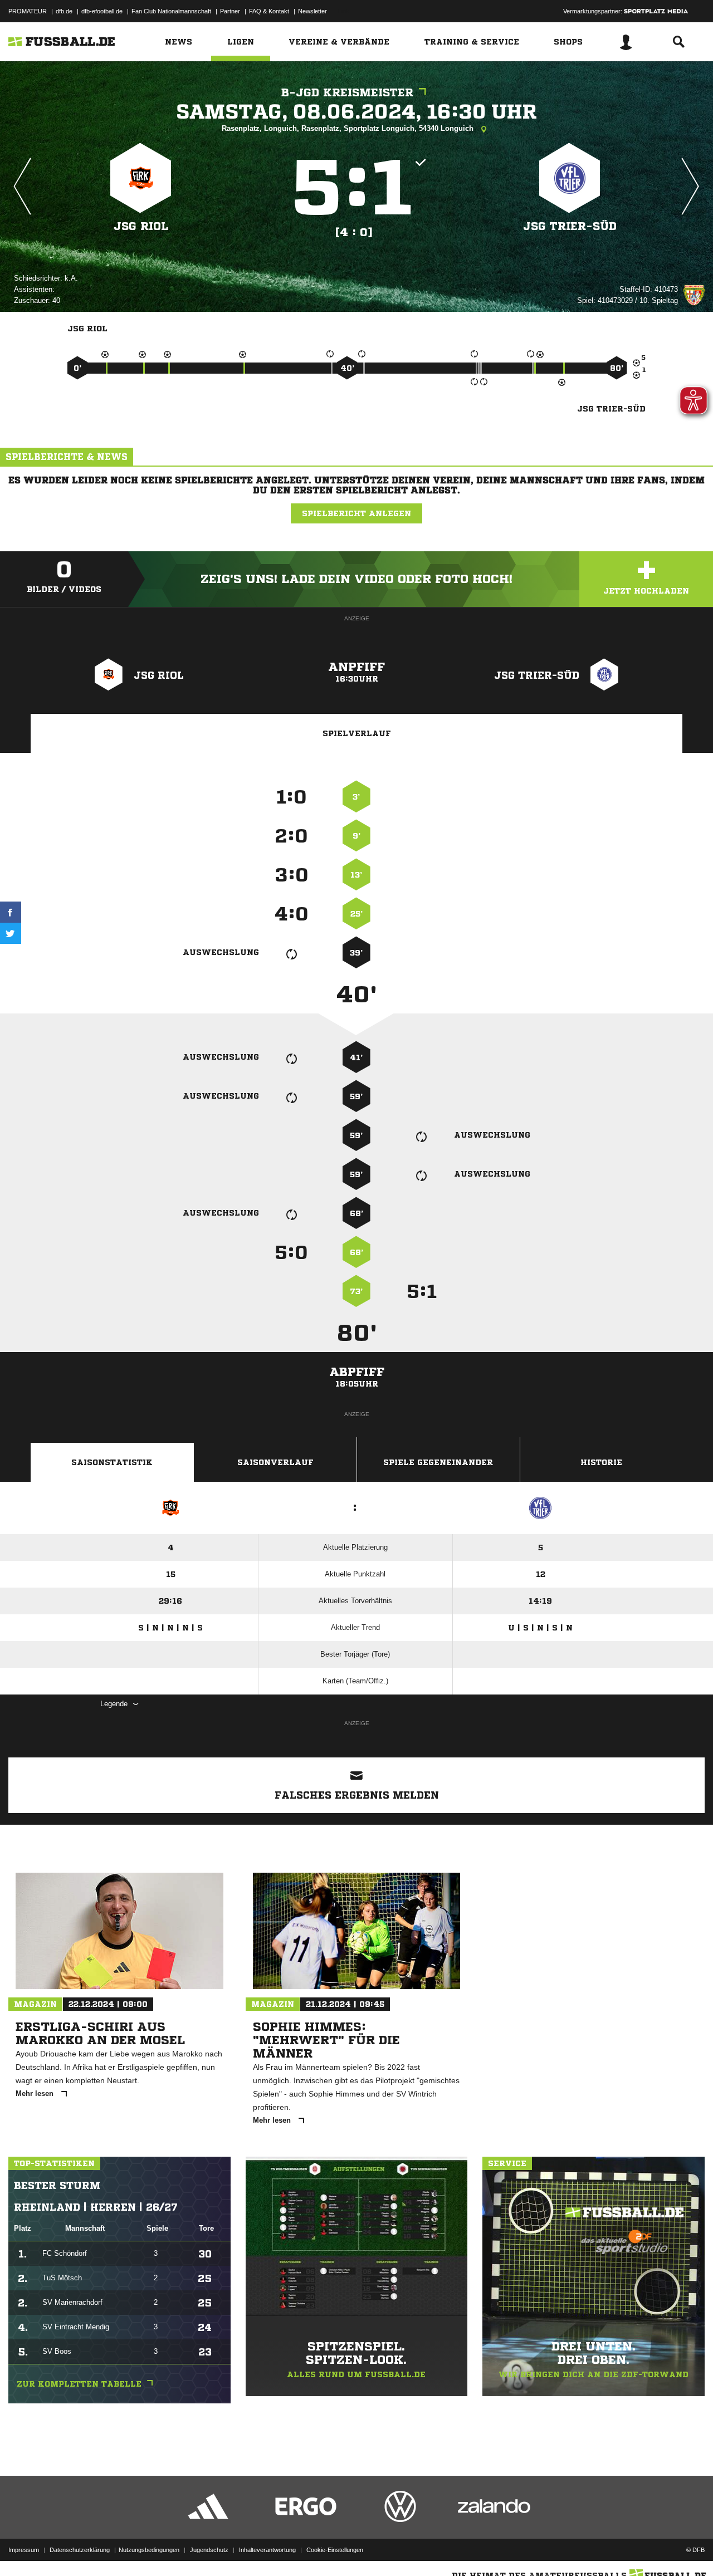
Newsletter (312, 11)
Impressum (24, 2550)
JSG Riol (141, 226)
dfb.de (64, 11)
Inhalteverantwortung (267, 2550)
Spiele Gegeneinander (438, 1462)
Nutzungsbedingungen (149, 2550)
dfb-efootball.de (102, 11)
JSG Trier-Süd (570, 226)
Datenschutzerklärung (80, 2550)
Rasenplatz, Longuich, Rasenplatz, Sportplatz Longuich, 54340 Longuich (349, 128)
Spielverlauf (357, 733)
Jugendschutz (209, 2550)
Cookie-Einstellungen (335, 2550)
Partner (230, 11)
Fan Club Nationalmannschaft (171, 11)
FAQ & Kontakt (269, 11)
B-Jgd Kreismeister (347, 93)
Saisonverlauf (275, 1462)
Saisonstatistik (112, 1462)
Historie (601, 1462)
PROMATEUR (28, 11)
